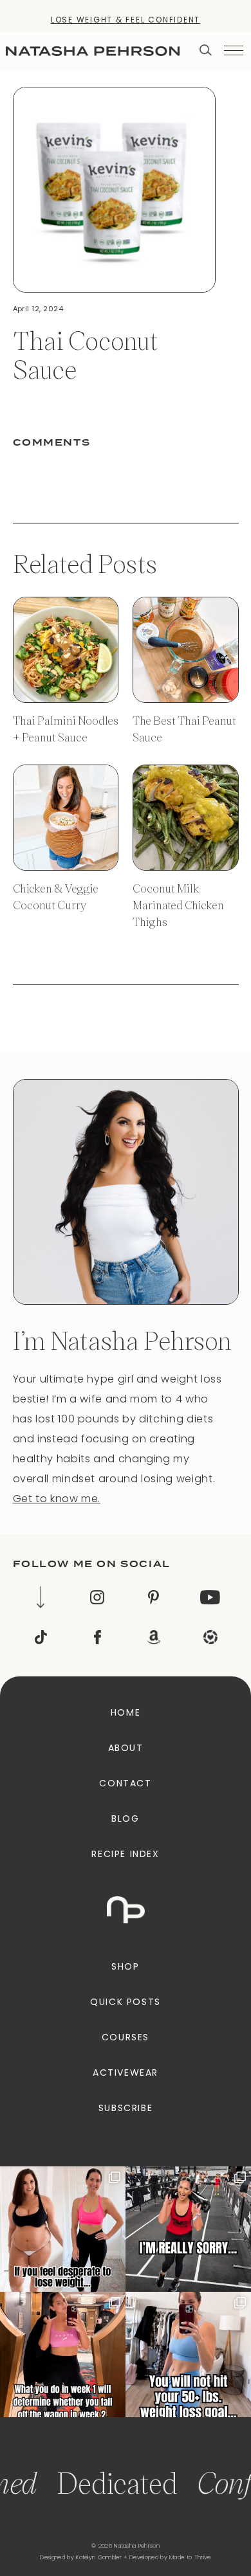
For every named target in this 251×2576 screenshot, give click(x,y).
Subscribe (126, 2108)
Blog (125, 1819)
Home (126, 1712)
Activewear (126, 2073)
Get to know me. (57, 1499)
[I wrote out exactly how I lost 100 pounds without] (63, 2229)
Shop (125, 1966)
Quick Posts (126, 2002)
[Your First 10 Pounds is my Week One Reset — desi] (188, 2229)
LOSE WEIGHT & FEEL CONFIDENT (126, 20)
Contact (125, 1783)
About (126, 1748)
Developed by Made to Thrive (170, 2557)
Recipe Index (125, 1854)
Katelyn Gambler (99, 2557)
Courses (126, 2037)
